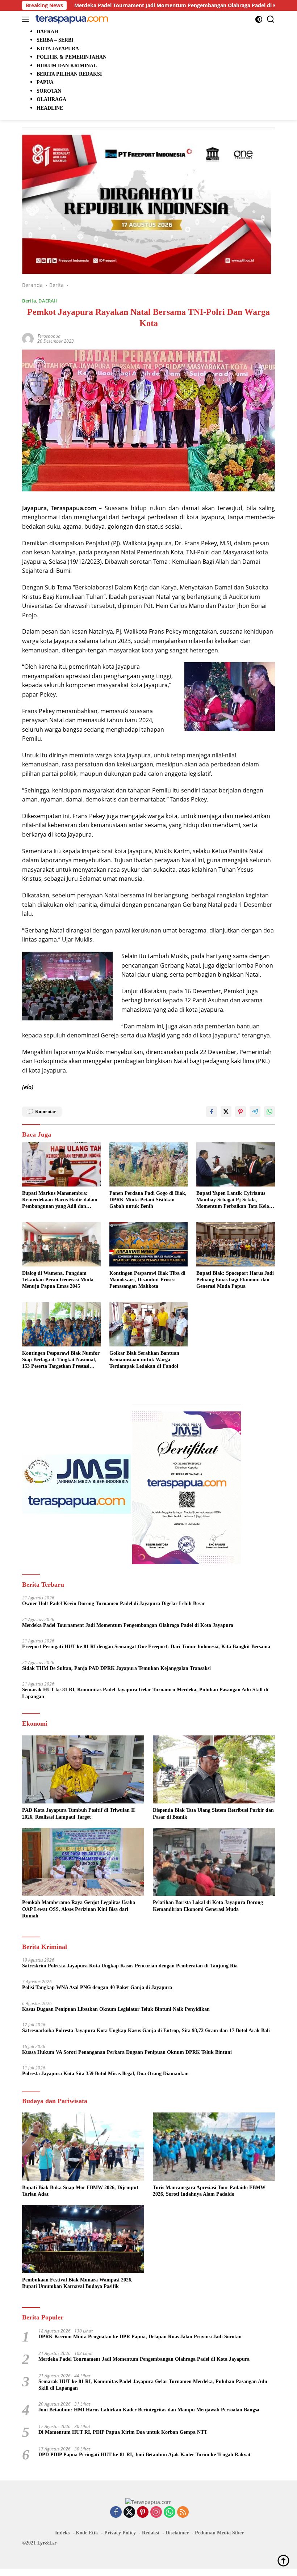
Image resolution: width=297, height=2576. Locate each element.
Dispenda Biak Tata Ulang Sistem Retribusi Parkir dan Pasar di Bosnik (213, 1813)
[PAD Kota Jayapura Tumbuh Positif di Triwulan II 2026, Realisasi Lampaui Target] (83, 1770)
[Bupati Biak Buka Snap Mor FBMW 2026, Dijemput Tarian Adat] (83, 2147)
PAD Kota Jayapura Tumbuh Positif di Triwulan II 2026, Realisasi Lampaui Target (78, 1813)
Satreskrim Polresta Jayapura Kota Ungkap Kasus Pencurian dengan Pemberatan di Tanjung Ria (130, 1966)
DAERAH (48, 301)
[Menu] (27, 19)
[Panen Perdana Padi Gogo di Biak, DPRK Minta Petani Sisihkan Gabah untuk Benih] (149, 1164)
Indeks (62, 2533)
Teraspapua (49, 336)
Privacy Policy (120, 2533)
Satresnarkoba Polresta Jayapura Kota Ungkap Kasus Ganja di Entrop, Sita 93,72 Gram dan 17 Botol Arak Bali (146, 2031)
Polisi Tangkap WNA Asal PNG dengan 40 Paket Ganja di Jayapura (97, 1987)
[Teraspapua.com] (71, 19)
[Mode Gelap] (259, 19)
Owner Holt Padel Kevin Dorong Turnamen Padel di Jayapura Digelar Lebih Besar (114, 1604)
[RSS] (183, 2512)
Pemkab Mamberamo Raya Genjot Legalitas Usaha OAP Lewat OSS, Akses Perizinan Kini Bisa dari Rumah (79, 1909)
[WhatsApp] (170, 2512)
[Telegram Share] (255, 1112)
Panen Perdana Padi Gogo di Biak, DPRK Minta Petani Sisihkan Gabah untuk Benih (148, 1200)
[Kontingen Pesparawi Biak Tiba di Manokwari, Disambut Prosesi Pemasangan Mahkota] (149, 1244)
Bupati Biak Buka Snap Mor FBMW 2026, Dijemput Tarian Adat (80, 2191)
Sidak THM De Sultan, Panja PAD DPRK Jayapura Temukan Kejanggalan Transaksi (116, 1668)
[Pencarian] (271, 19)
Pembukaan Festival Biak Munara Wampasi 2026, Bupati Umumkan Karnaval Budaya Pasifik (77, 2283)
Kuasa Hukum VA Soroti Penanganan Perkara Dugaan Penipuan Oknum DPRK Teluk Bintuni (127, 2052)
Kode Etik (87, 2533)
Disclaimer (177, 2533)
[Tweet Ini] (226, 1112)
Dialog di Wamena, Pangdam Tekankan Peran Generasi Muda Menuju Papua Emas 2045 (58, 1280)
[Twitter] (129, 2512)
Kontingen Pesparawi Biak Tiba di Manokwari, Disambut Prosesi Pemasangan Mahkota (147, 1280)
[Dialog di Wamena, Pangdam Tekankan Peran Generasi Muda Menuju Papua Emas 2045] (61, 1244)
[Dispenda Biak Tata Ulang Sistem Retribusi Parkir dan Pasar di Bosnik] (214, 1770)
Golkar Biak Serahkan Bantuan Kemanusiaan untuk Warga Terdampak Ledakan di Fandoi (144, 1360)
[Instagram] (156, 2512)
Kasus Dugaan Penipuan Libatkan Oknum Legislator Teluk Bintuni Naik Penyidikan (116, 2009)
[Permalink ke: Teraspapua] (28, 338)
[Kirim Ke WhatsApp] (269, 1112)
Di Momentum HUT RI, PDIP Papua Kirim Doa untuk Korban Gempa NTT (123, 2432)
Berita (29, 301)
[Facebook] (116, 2512)
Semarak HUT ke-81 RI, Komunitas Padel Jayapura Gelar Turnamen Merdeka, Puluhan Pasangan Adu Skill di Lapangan (145, 1693)
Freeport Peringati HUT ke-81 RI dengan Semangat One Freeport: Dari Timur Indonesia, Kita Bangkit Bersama (146, 1647)
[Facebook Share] (212, 1112)
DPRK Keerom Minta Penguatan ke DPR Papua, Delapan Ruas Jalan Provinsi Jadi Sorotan (140, 2337)
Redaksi (151, 2533)
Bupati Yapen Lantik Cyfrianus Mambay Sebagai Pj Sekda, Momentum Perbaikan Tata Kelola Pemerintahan (235, 1200)
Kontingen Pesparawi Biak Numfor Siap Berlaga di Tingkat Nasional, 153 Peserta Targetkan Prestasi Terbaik (61, 1360)
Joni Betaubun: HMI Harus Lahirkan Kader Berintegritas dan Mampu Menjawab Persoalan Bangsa (149, 2410)
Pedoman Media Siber (219, 2533)
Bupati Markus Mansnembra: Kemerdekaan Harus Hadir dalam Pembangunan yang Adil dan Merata (60, 1200)
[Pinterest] (143, 2512)
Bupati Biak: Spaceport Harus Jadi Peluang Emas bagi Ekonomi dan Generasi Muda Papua (235, 1280)
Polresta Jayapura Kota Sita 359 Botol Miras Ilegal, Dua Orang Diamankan (105, 2074)
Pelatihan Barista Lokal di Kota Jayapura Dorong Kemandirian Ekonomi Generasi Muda (208, 1906)
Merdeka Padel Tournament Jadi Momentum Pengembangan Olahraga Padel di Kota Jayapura (128, 1625)
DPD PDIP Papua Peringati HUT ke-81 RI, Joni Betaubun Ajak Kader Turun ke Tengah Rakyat (145, 2455)
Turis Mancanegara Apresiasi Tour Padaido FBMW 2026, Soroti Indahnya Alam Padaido (209, 2191)
